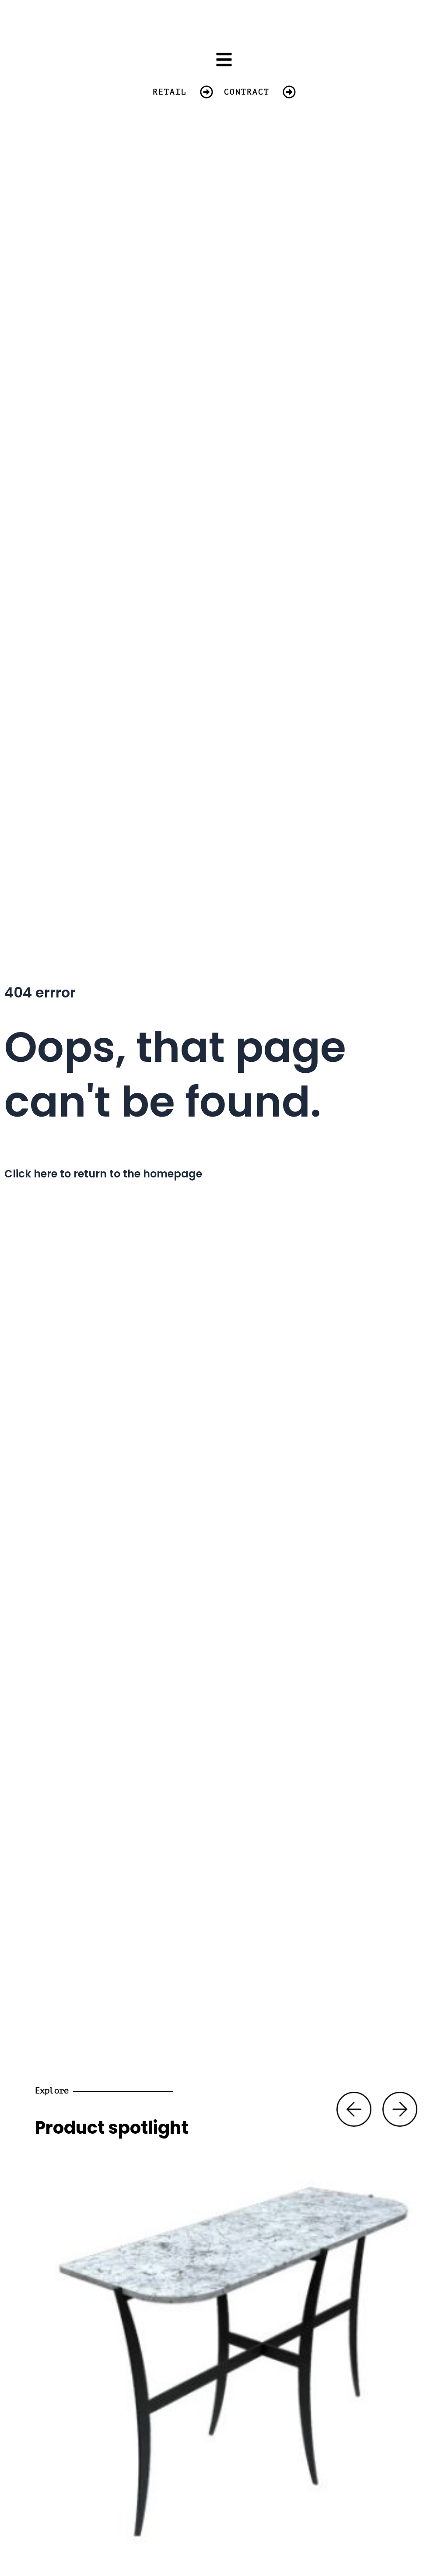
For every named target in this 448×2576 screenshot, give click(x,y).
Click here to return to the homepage (103, 1174)
